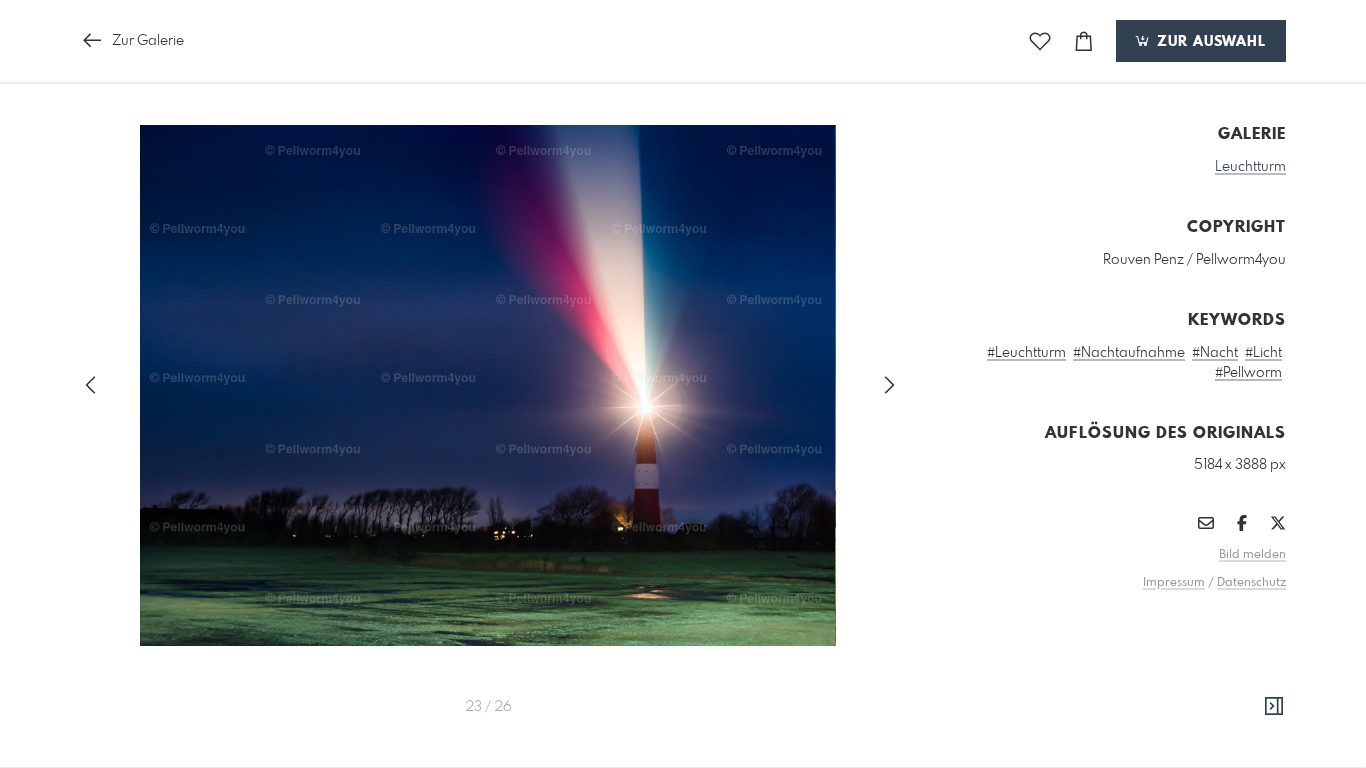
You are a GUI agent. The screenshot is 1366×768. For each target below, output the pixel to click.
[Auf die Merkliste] (1040, 41)
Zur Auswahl (1209, 42)
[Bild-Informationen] (1274, 707)
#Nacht (1215, 353)
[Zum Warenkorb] (1084, 41)
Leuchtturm (1250, 167)
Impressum (1174, 583)
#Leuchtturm (1026, 353)
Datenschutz (1251, 583)
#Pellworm (1248, 373)
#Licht (1263, 353)
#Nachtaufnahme (1129, 353)
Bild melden (1252, 555)
